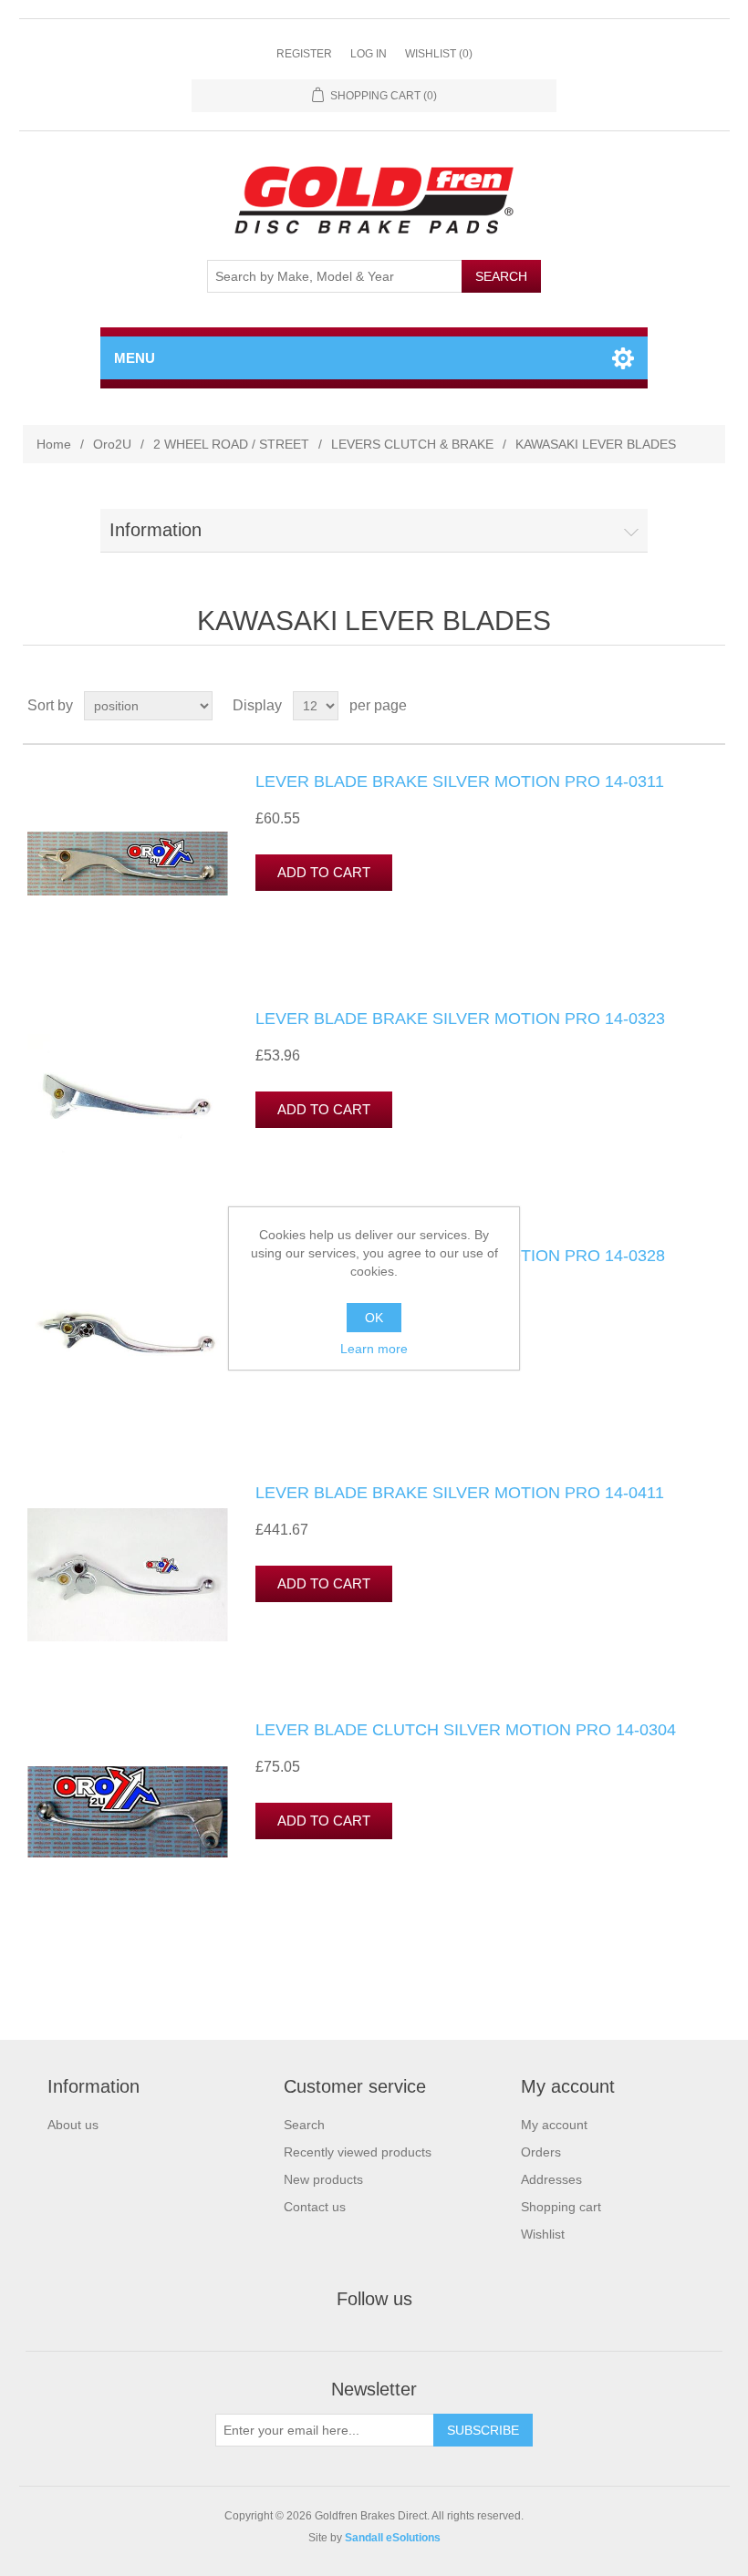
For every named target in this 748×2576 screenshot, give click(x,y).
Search (304, 2125)
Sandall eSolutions (393, 2538)
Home (54, 444)
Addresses (551, 2179)
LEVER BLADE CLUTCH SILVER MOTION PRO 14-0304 (466, 1730)
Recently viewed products (358, 2152)
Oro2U (112, 444)
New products (323, 2179)
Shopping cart (561, 2207)
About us (73, 2125)
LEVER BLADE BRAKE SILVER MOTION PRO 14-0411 (460, 1493)
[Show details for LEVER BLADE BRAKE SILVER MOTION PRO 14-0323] (128, 1101)
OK (374, 1318)
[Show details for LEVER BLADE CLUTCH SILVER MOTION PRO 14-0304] (128, 1812)
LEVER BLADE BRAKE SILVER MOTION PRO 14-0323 (460, 1019)
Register (304, 54)
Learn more (374, 1349)
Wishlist (543, 2234)
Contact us (315, 2207)
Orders (541, 2152)
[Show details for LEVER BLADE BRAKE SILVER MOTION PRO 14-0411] (128, 1575)
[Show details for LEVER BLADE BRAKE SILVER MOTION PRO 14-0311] (128, 864)
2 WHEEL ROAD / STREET (231, 444)
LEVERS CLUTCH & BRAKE (412, 444)
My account (554, 2125)
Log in (369, 54)
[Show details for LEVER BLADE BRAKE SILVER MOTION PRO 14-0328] (128, 1338)
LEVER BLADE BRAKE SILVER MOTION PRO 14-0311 (460, 781)
